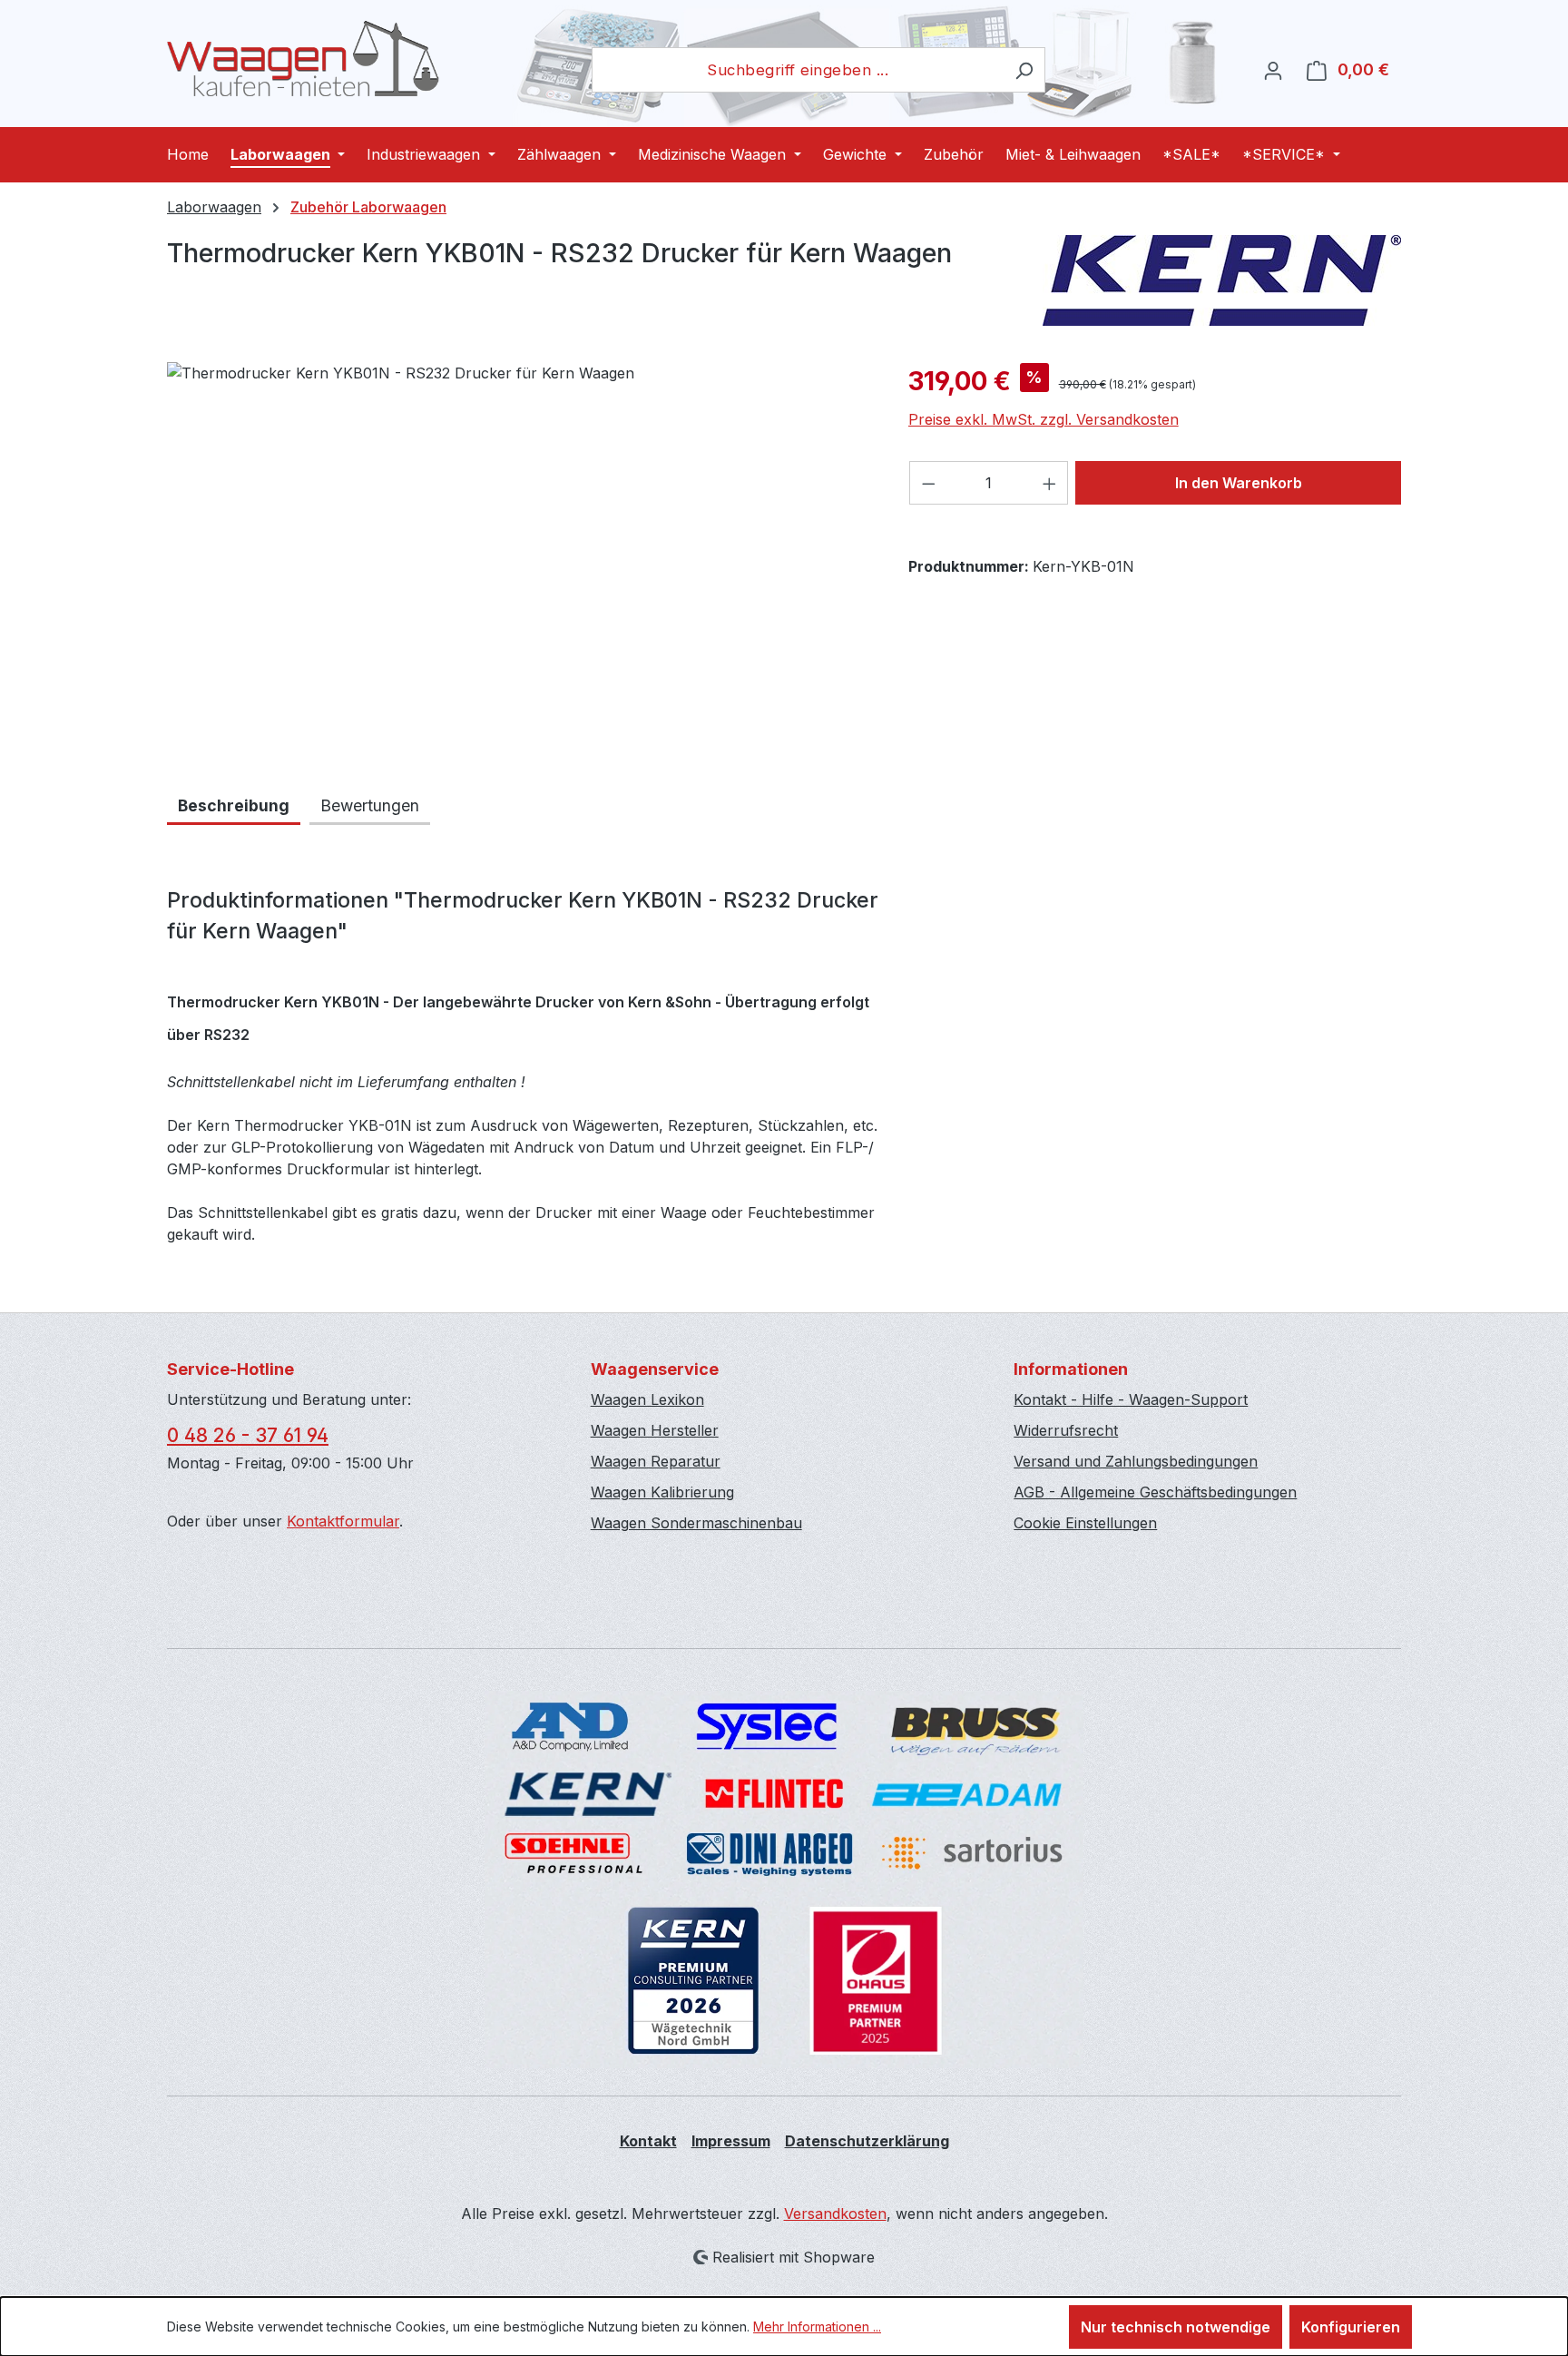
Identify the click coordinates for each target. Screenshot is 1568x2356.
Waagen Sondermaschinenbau (696, 1523)
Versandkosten (835, 2214)
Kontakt (648, 2141)
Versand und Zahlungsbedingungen (1136, 1461)
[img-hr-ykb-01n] (519, 557)
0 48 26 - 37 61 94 (248, 1435)
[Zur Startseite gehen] (303, 59)
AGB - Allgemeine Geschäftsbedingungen (1155, 1492)
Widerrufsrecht (1066, 1430)
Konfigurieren (1351, 2327)
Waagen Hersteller (655, 1430)
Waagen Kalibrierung (662, 1492)
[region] (519, 557)
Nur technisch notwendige (1176, 2327)
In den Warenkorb (1239, 483)
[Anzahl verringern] (928, 483)
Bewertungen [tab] (370, 805)
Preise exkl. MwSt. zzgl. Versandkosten (1044, 419)
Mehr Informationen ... (817, 2327)
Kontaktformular (343, 1521)
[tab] (234, 807)
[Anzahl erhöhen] (1050, 483)
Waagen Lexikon (647, 1399)
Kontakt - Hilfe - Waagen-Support (1131, 1399)
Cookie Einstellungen (1085, 1523)
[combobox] (798, 70)
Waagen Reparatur (656, 1461)
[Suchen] (1024, 70)
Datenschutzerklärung (867, 2141)
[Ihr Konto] (1273, 70)
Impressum (731, 2141)
